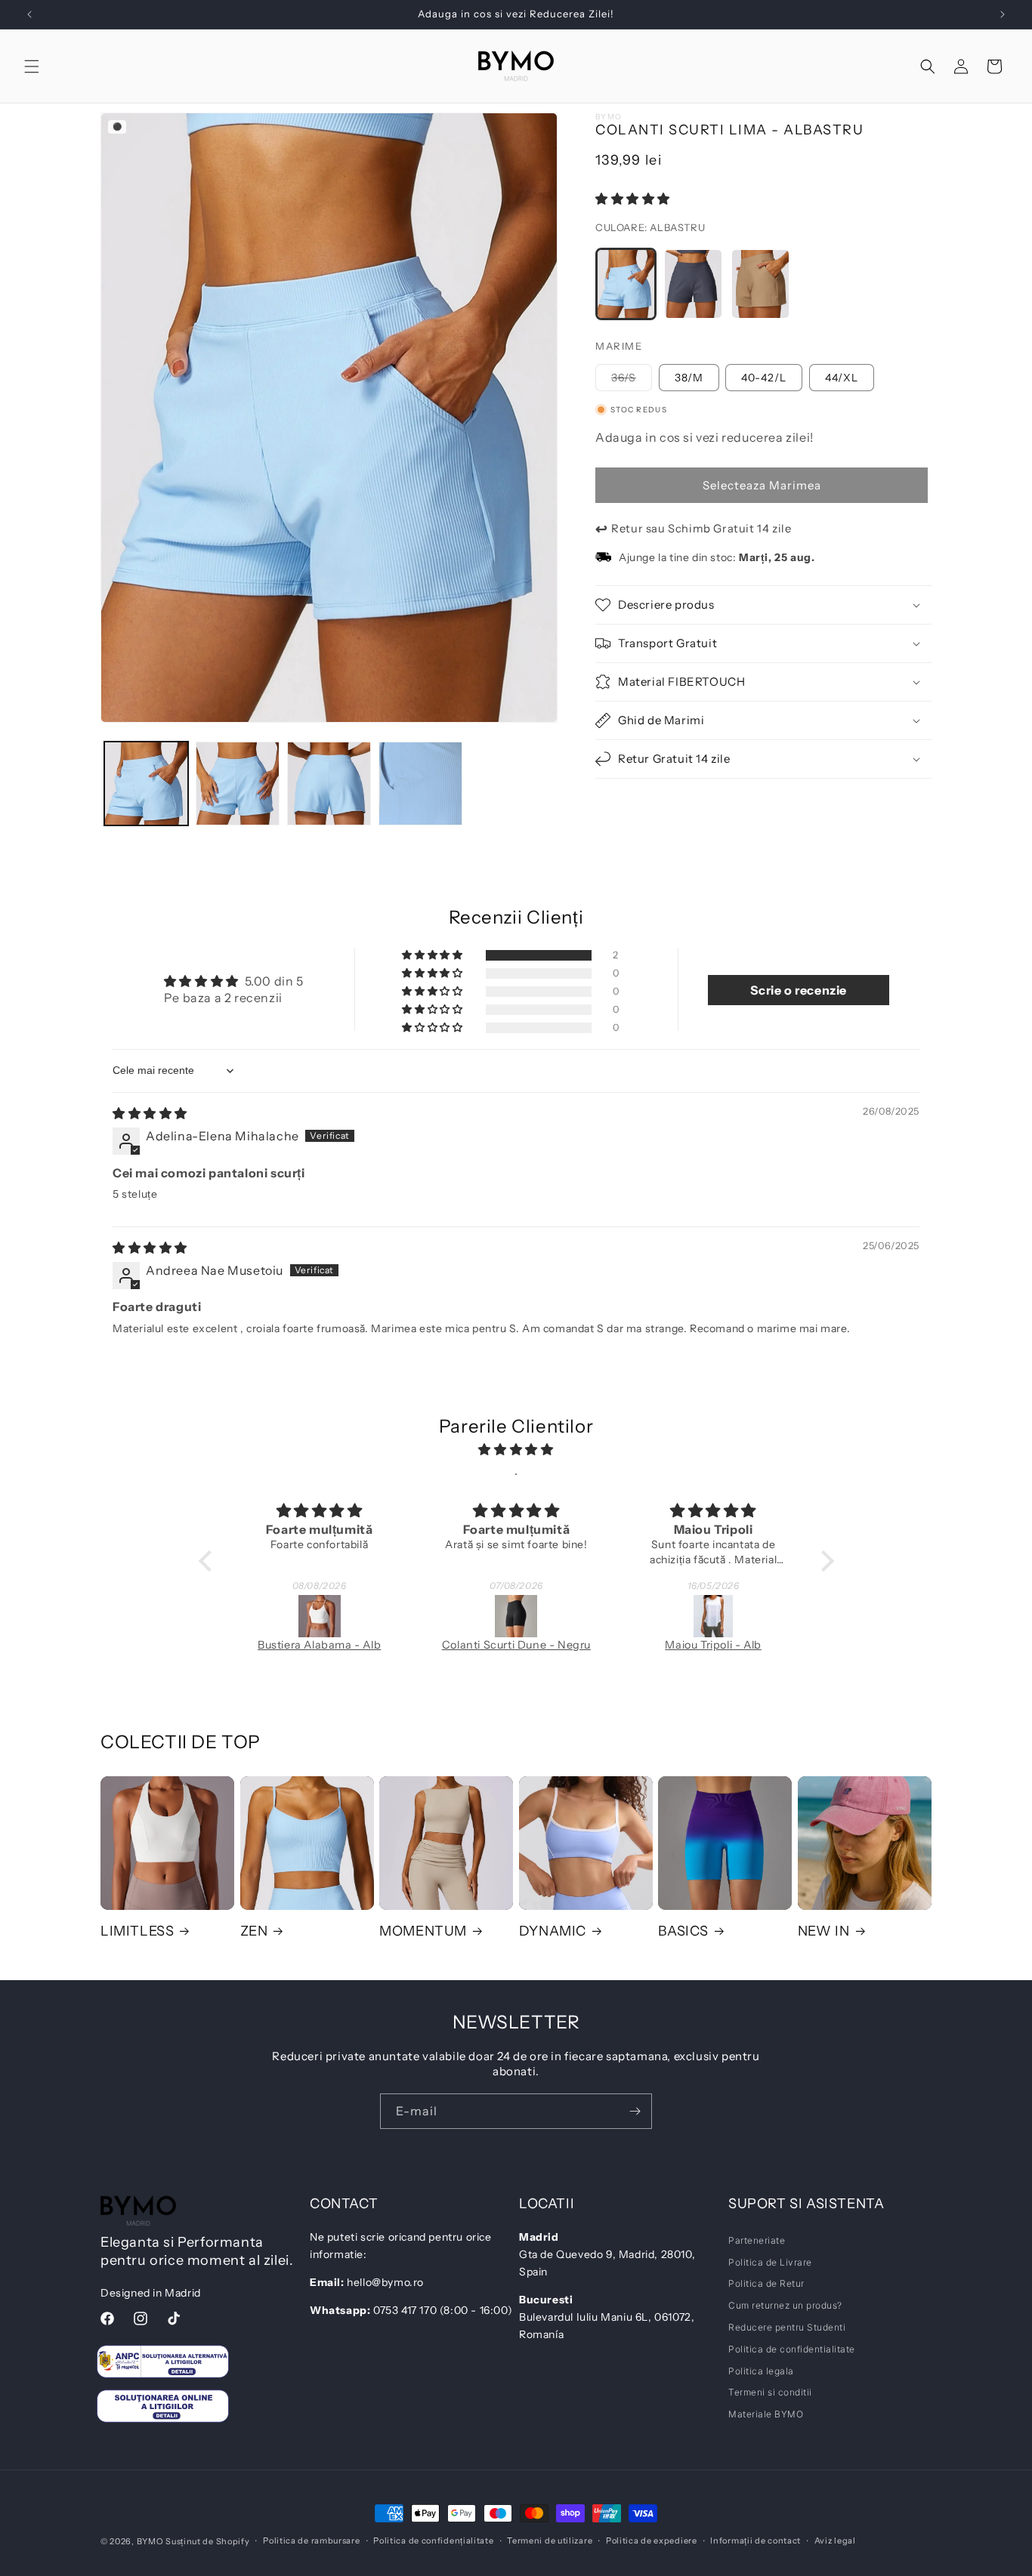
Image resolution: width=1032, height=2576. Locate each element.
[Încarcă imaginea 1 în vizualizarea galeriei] (146, 784)
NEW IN (824, 1931)
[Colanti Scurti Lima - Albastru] (626, 284)
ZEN (254, 1931)
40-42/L (764, 378)
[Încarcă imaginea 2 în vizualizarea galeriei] (238, 784)
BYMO (150, 2541)
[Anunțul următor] (1003, 14)
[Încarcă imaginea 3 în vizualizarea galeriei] (329, 784)
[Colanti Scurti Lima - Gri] (693, 284)
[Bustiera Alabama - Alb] (232, 1616)
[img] (150, 1113)
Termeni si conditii (770, 2392)
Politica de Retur (766, 2283)
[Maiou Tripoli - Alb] (626, 1616)
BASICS (683, 1931)
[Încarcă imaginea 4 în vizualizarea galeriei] (420, 784)
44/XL (842, 378)
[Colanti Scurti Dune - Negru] (429, 1616)
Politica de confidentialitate (792, 2349)
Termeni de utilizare (550, 2541)
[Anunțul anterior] (29, 14)
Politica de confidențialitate (433, 2541)
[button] (32, 66)
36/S (632, 381)
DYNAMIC (553, 1931)
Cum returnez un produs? (785, 2305)
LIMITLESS (137, 1931)
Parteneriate (757, 2240)
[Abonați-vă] (635, 2111)
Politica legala (761, 2371)
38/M (689, 378)
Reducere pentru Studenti (787, 2327)
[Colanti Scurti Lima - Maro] (760, 284)
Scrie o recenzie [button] (799, 990)
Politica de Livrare (770, 2262)
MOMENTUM (423, 1931)
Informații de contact (755, 2541)
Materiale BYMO (766, 2414)
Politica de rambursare (311, 2541)
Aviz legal (835, 2541)
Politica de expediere (652, 2541)
